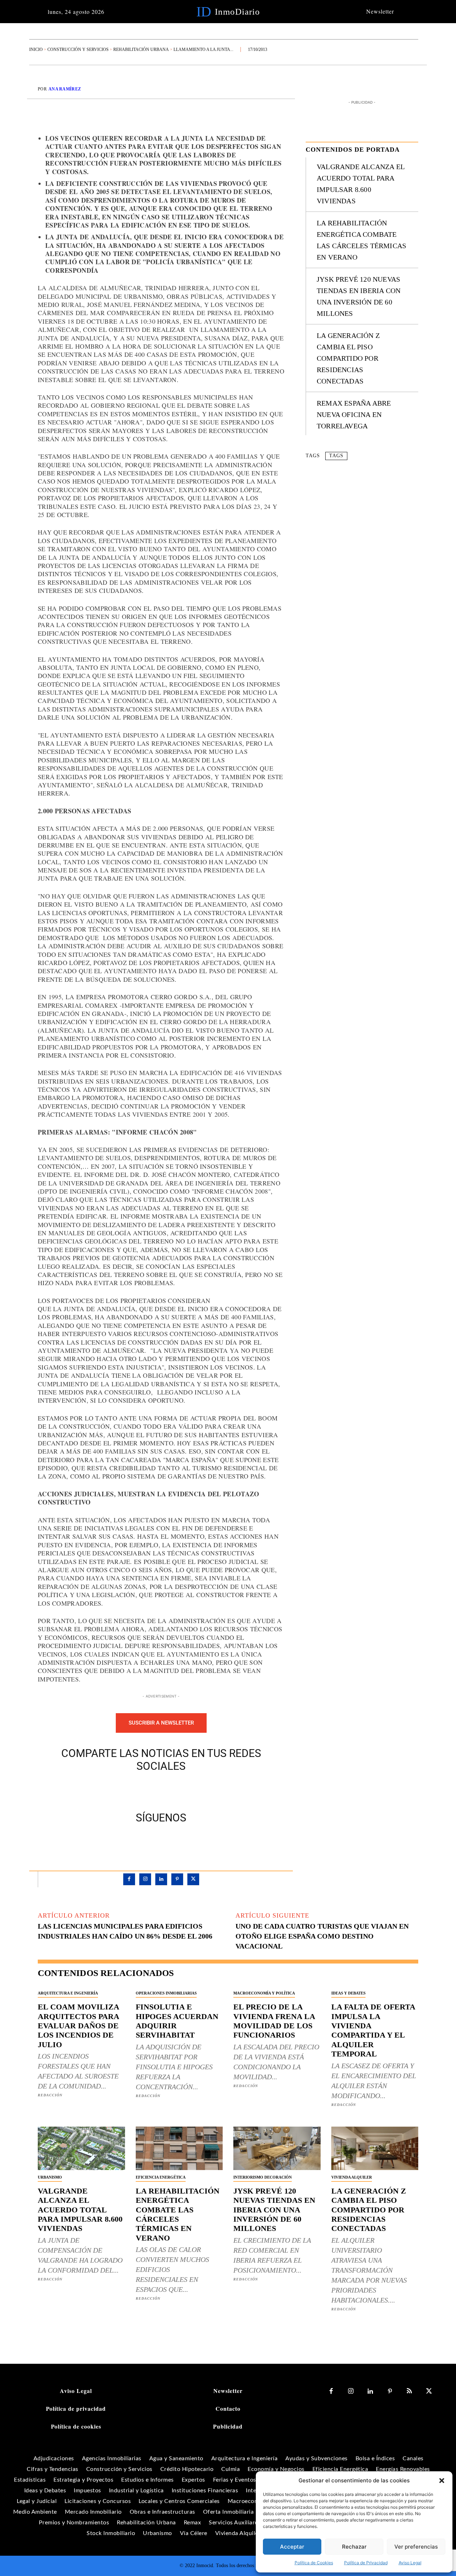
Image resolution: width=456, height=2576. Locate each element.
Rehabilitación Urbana (141, 49)
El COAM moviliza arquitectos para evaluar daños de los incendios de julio (79, 2026)
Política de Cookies (314, 2563)
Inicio (36, 49)
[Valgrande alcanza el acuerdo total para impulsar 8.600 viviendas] (81, 2148)
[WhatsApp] (186, 1790)
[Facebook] (136, 1790)
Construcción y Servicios (78, 49)
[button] (442, 2481)
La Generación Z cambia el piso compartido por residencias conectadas (348, 358)
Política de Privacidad (366, 2563)
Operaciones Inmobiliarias (166, 1993)
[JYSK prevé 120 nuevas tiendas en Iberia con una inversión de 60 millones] (277, 2148)
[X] (153, 1790)
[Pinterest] (169, 1790)
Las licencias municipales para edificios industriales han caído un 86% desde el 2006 (125, 1931)
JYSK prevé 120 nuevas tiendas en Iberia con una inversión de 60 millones (274, 2210)
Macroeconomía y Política (264, 1993)
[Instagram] (145, 1879)
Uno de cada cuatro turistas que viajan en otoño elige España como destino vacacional (322, 1936)
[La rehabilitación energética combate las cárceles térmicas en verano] (179, 2148)
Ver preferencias (416, 2547)
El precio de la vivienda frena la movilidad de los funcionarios (274, 2021)
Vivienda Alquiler (352, 2177)
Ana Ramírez (65, 89)
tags (336, 456)
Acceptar (292, 2547)
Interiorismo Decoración (263, 2177)
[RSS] (410, 2391)
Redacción (50, 2095)
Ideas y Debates (348, 1993)
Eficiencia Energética (161, 2177)
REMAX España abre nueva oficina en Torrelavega (354, 414)
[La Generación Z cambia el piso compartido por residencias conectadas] (375, 2148)
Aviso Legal (410, 2563)
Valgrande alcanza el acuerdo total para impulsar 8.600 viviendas (80, 2210)
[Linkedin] (161, 1879)
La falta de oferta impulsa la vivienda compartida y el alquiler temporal (373, 2030)
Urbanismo (50, 2177)
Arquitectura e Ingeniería (68, 1993)
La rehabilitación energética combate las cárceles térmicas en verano (178, 2214)
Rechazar (354, 2547)
